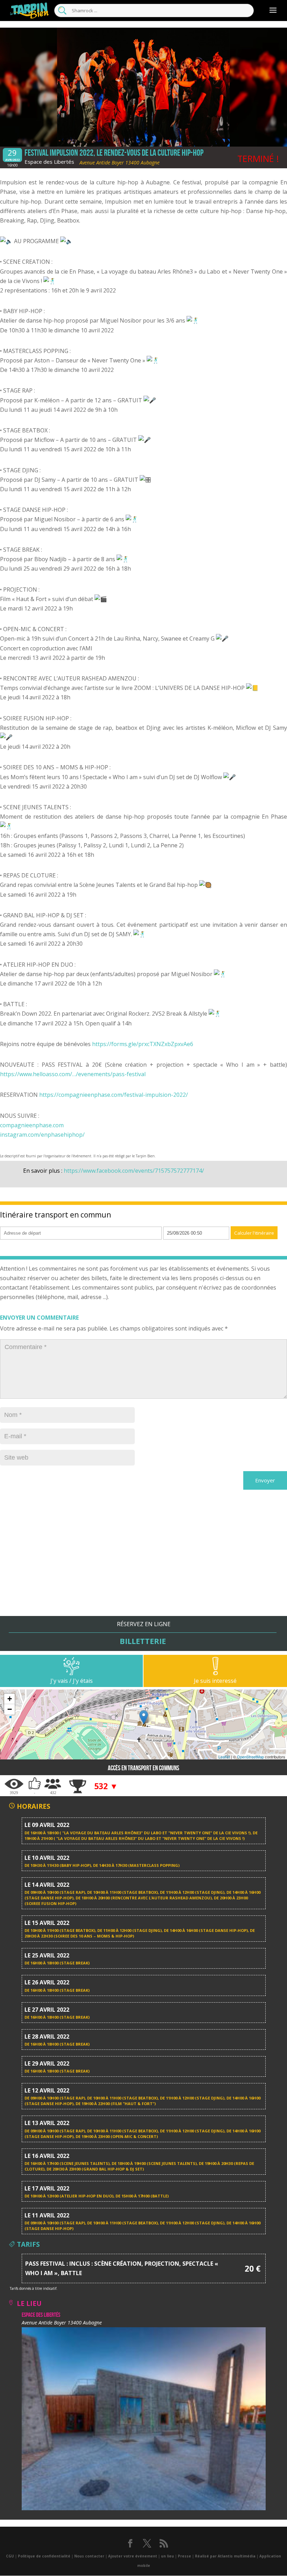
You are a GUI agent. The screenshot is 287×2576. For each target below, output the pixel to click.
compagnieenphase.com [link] (32, 1125)
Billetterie (143, 1641)
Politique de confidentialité (44, 2556)
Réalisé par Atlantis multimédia (225, 2556)
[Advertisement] (143, 1567)
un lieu (167, 2556)
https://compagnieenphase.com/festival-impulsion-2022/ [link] (114, 1095)
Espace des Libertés (49, 162)
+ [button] (10, 1699)
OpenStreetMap (250, 1757)
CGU (10, 2556)
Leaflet (224, 1757)
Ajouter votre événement (133, 2556)
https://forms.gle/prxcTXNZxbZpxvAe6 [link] (143, 1044)
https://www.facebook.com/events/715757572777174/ (134, 1171)
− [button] (10, 1709)
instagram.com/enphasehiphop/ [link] (42, 1135)
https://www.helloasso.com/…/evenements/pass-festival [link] (73, 1074)
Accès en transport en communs (143, 1768)
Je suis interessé (215, 1681)
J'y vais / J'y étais (72, 1681)
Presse (184, 2556)
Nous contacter (89, 2556)
